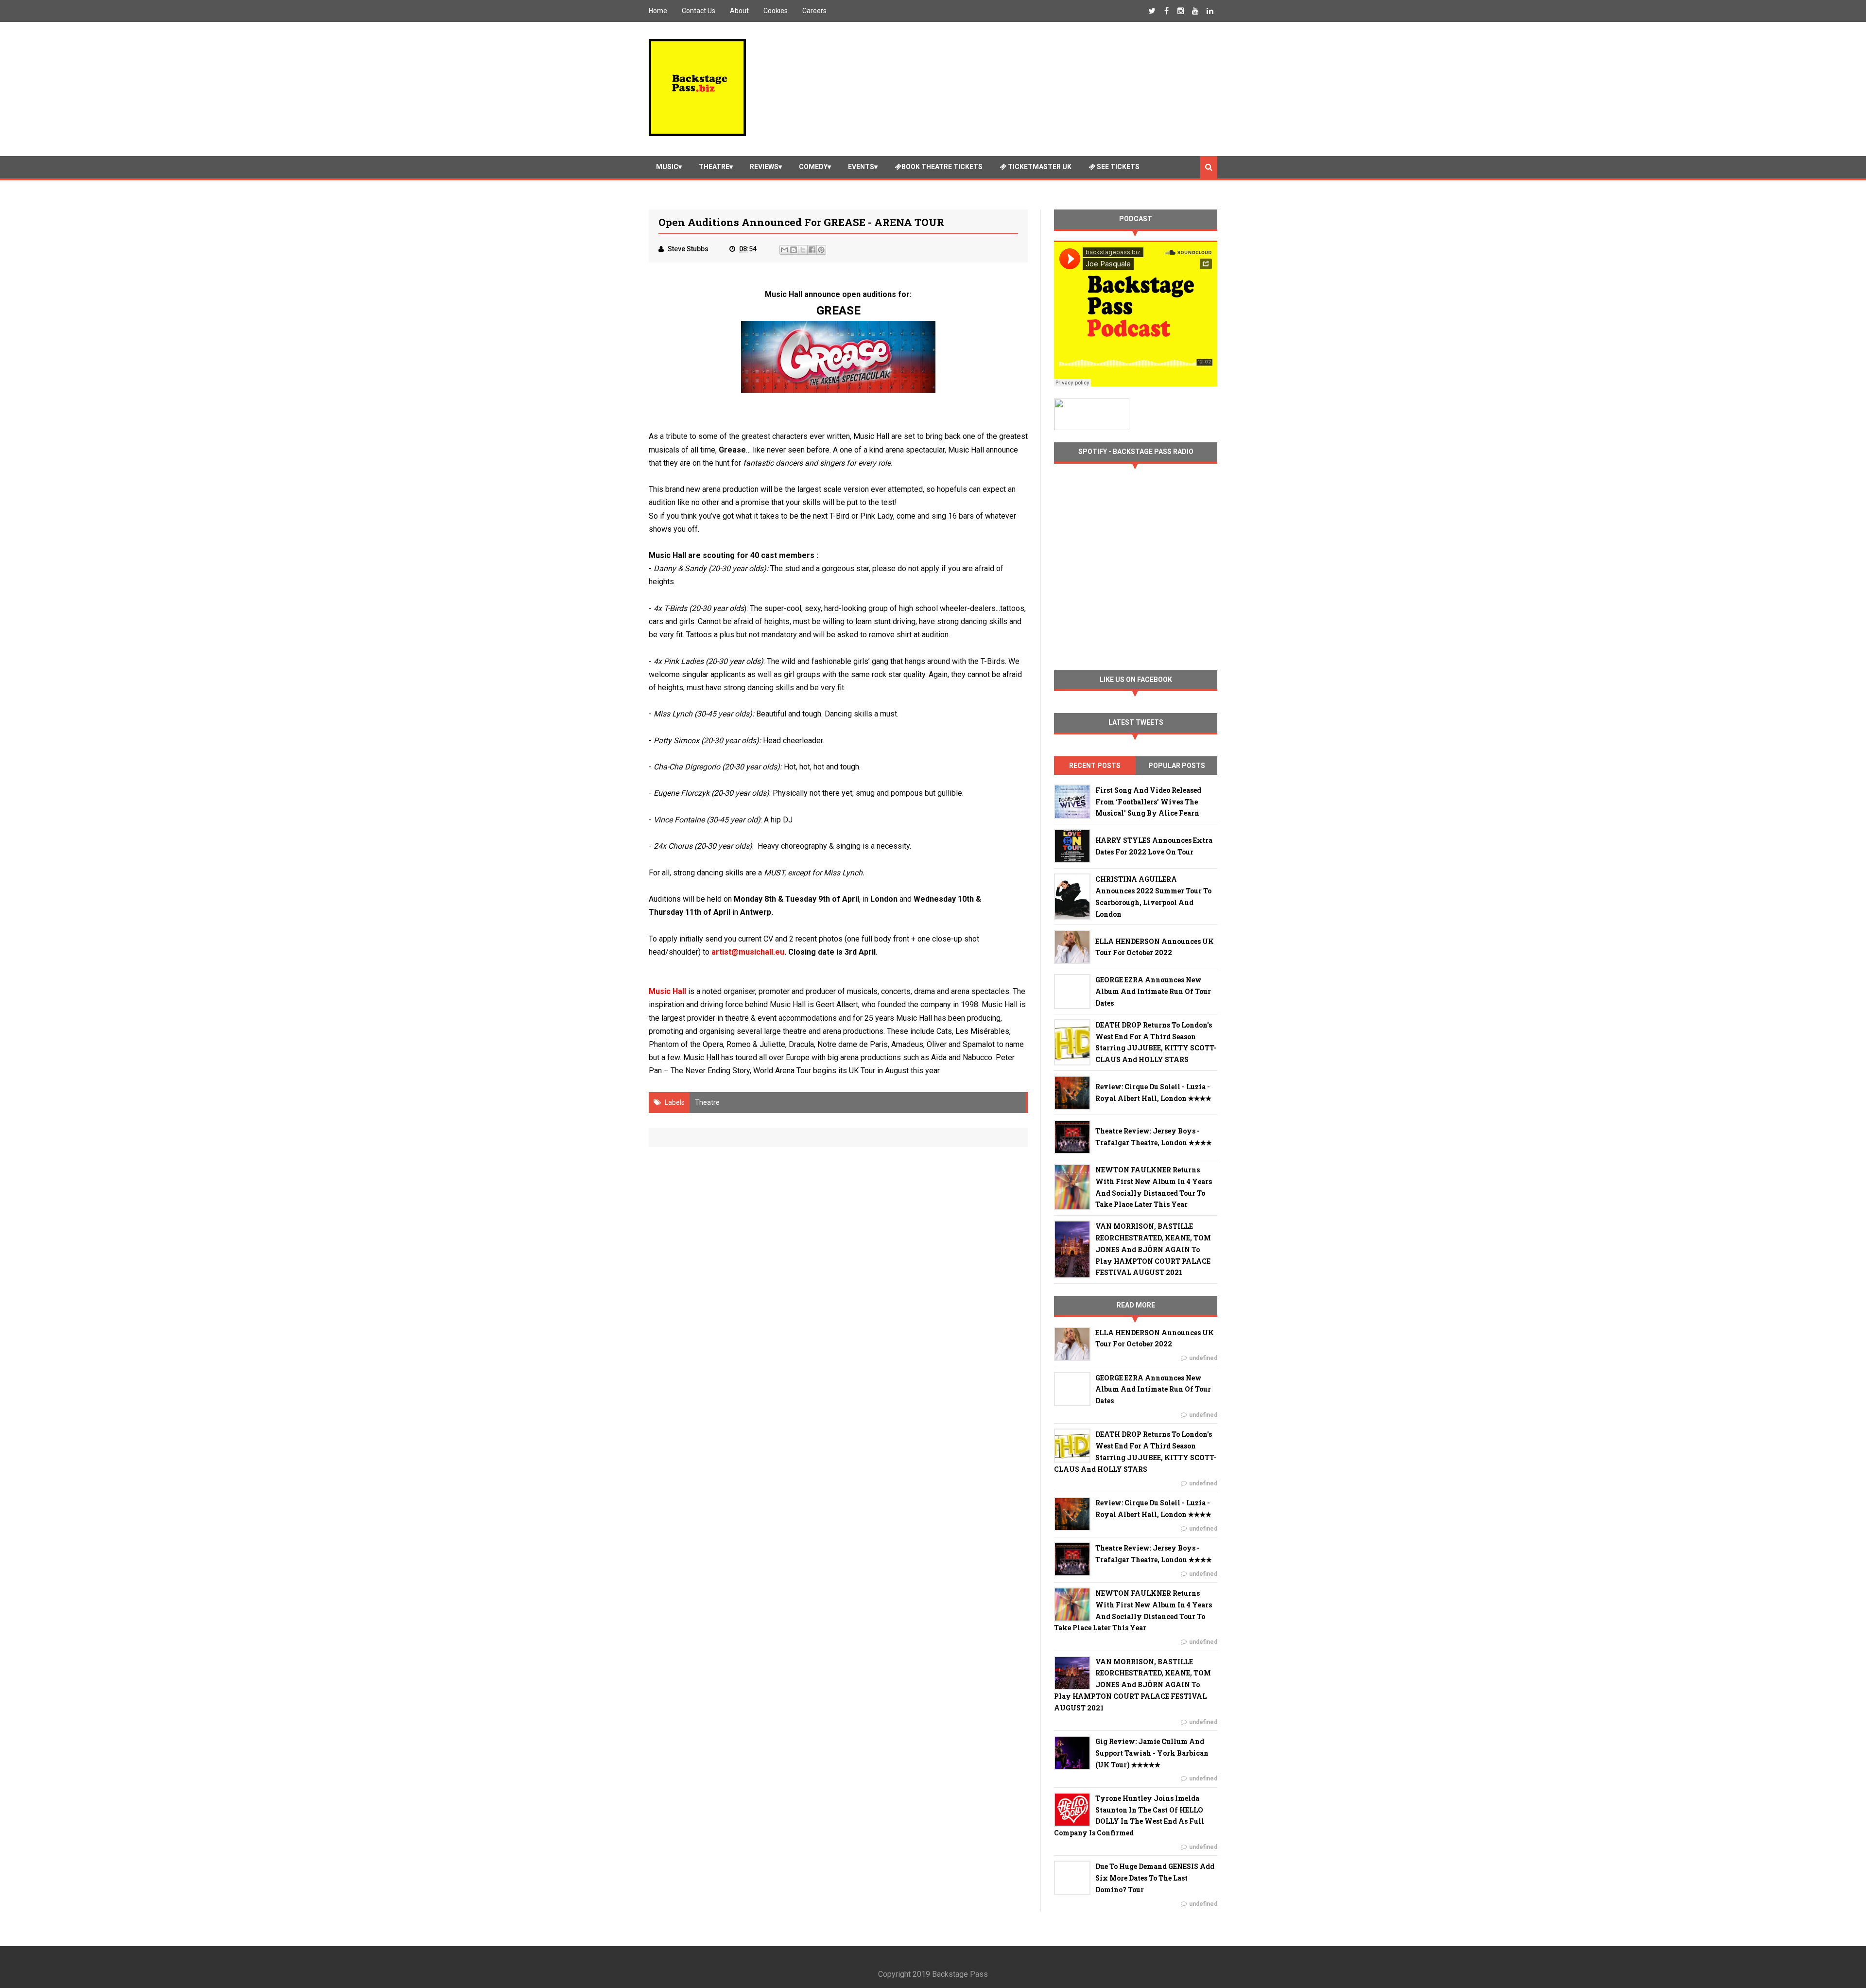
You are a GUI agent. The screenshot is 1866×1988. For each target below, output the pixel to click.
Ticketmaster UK (1039, 167)
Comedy (813, 167)
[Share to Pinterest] (821, 250)
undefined (1203, 1358)
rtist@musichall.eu (750, 952)
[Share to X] (803, 250)
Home (658, 11)
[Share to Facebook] (812, 250)
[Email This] (784, 250)
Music (667, 167)
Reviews (764, 167)
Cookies (776, 11)
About (739, 11)
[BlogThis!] (794, 250)
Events (861, 167)
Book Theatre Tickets (942, 167)
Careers (814, 11)
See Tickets (1117, 167)
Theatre (714, 167)
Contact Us (699, 11)
